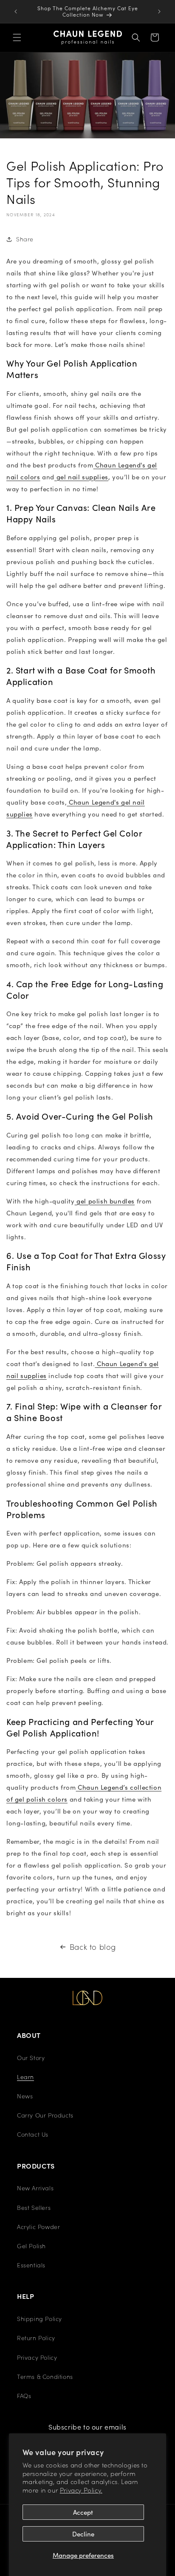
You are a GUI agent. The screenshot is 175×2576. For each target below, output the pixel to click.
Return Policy (36, 2338)
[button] (17, 37)
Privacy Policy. (81, 2490)
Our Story (31, 2057)
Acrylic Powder (38, 2226)
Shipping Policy (40, 2318)
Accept (83, 2512)
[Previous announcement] (16, 11)
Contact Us (33, 2134)
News (25, 2096)
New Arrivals (35, 2188)
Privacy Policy (37, 2357)
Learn (25, 2077)
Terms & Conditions (45, 2376)
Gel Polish (31, 2246)
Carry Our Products (45, 2115)
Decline (83, 2534)
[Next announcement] (159, 11)
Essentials (31, 2265)
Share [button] (25, 239)
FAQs (24, 2395)
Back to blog (93, 1947)
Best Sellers (34, 2207)
